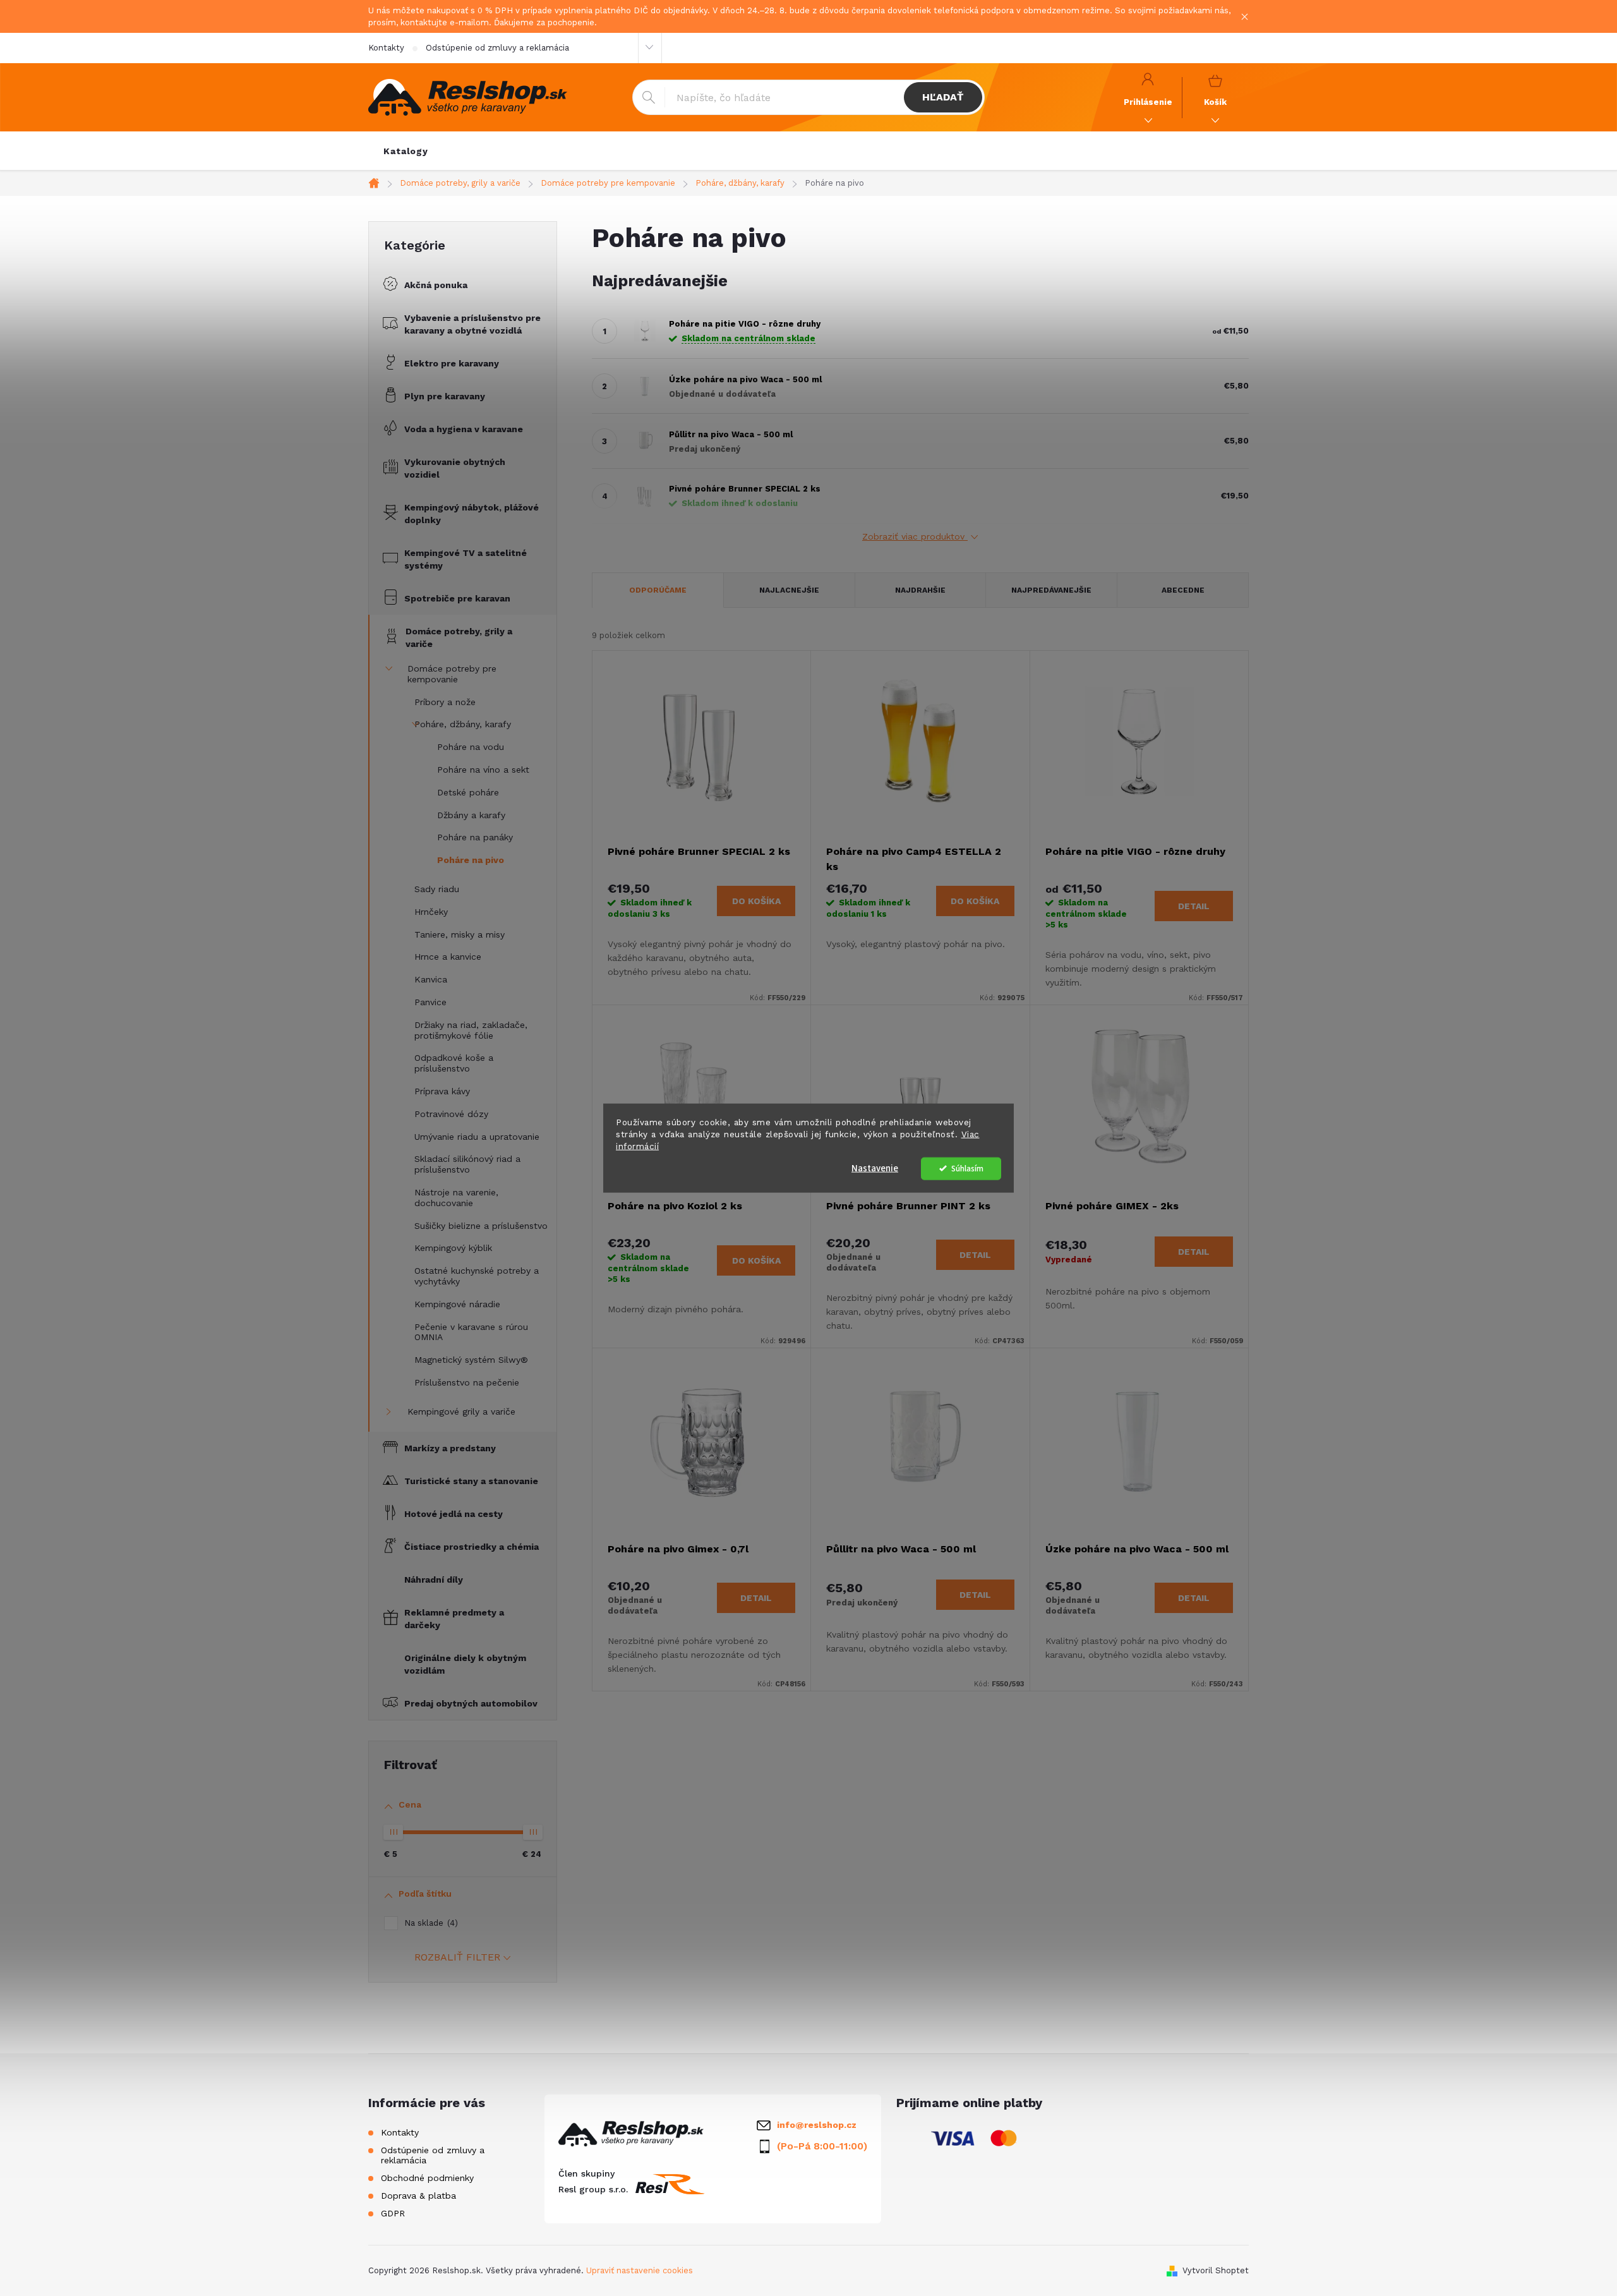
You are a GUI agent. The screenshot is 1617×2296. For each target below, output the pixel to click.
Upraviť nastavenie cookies (640, 2270)
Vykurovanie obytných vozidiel (455, 468)
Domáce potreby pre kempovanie (452, 674)
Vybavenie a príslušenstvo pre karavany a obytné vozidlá (472, 324)
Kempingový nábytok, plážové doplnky (472, 514)
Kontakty (386, 48)
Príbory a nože (445, 702)
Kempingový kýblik (453, 1248)
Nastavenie (875, 1168)
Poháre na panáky (475, 837)
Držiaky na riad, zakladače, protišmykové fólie (471, 1030)
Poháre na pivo (471, 860)
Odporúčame (658, 590)
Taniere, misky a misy (460, 934)
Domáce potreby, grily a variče (459, 637)
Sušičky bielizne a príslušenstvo (481, 1226)
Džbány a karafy (471, 815)
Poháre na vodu (471, 747)
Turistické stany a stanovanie (471, 1481)
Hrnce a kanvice (448, 957)
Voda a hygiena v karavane (464, 429)
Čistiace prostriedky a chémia (472, 1547)
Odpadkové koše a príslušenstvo (454, 1063)
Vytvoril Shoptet (1216, 2270)
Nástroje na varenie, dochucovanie (456, 1198)
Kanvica (431, 979)
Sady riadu (437, 889)
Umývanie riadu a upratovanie (477, 1137)
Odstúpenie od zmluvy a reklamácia (497, 48)
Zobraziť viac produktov (915, 536)
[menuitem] (406, 151)
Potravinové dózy (451, 1114)
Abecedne (1183, 590)
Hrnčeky (431, 912)
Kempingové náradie (457, 1304)
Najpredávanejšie (1051, 590)
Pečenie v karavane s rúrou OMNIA (471, 1332)
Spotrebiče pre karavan (457, 598)
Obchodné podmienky (427, 2178)
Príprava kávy (442, 1091)
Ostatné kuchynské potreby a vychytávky (477, 1276)
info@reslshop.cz (817, 2125)
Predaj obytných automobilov (471, 1703)
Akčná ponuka (436, 285)
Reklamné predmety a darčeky (454, 1619)
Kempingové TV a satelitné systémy (466, 559)
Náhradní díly (434, 1580)
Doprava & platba (418, 2196)
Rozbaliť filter (457, 1957)
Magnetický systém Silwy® (471, 1360)
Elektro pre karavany (452, 363)
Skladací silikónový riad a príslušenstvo (467, 1164)
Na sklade (430, 1923)
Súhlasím (967, 1168)
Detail (1194, 906)
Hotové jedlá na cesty (454, 1514)
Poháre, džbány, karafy (463, 724)
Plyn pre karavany (445, 396)
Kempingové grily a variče (461, 1411)
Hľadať (943, 97)
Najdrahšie (920, 590)
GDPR (393, 2213)
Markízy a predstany (450, 1448)
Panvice (430, 1002)
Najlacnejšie (789, 590)
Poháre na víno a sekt (483, 770)
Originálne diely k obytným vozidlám (465, 1664)
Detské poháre (468, 792)
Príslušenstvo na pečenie (467, 1382)
